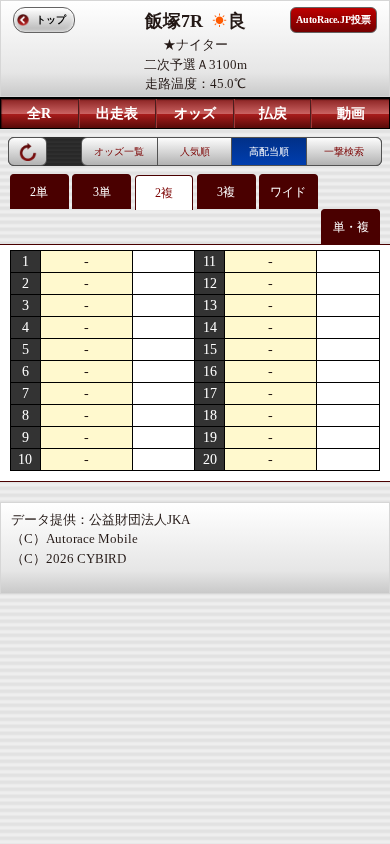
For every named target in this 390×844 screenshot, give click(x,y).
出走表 (117, 113)
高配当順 (269, 151)
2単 (39, 192)
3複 (226, 192)
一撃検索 (344, 151)
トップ (51, 19)
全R (39, 113)
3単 (102, 192)
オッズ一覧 (119, 151)
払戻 (273, 113)
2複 (164, 193)
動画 (351, 113)
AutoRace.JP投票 (333, 19)
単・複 (351, 227)
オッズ (195, 113)
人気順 (195, 151)
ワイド (288, 192)
